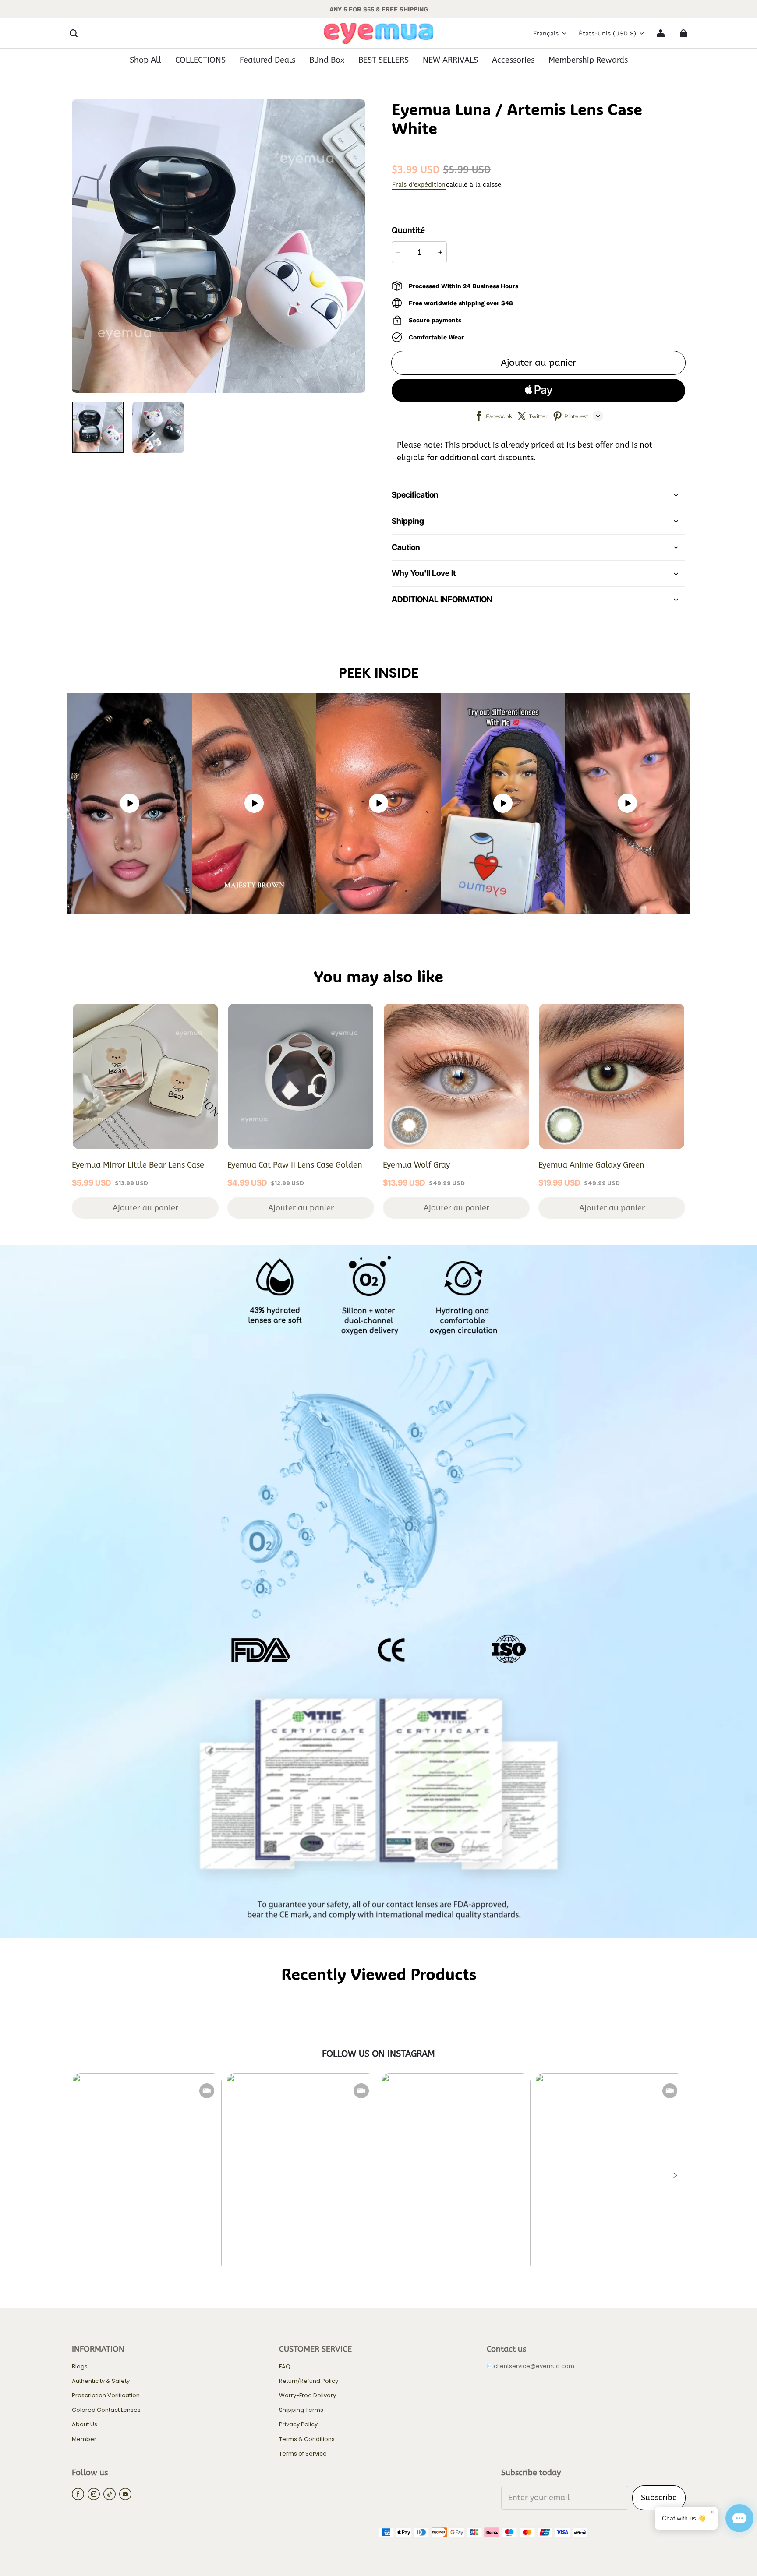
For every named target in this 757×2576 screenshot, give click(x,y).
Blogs (80, 2367)
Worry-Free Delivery (308, 2396)
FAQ (285, 2367)
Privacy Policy (298, 2424)
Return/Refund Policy (309, 2381)
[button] (74, 33)
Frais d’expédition (419, 184)
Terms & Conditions (307, 2439)
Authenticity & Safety (101, 2381)
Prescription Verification (106, 2396)
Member (84, 2439)
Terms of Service (303, 2454)
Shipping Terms (301, 2410)
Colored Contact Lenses (106, 2410)
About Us (85, 2424)
